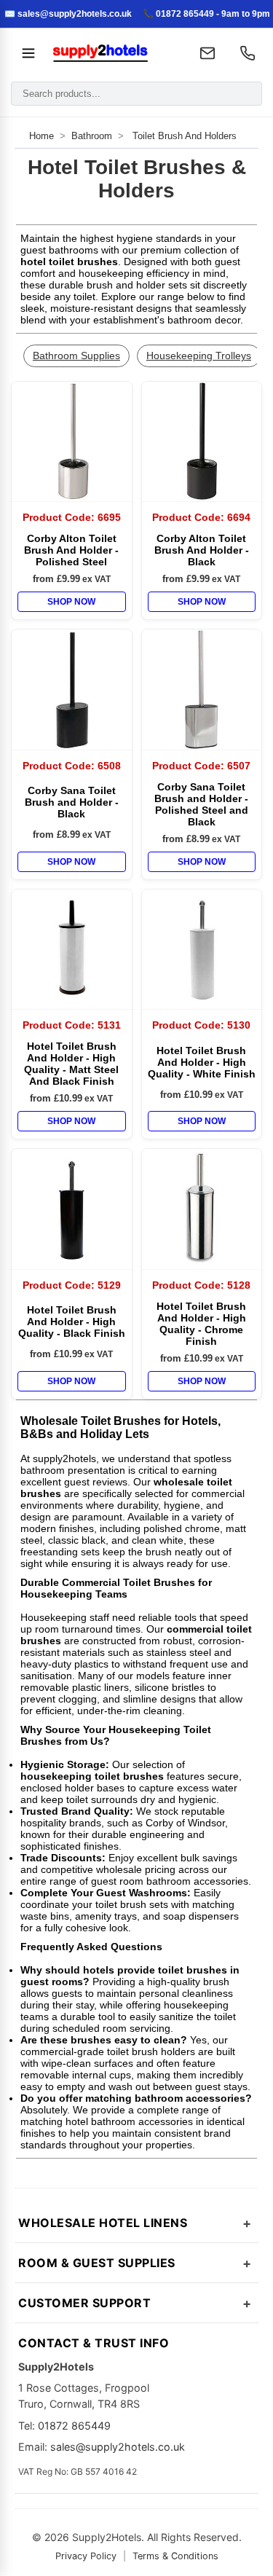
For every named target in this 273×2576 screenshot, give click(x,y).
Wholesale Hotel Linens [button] (103, 2223)
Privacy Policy (86, 2556)
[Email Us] (207, 53)
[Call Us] (248, 53)
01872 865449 (74, 2426)
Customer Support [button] (84, 2303)
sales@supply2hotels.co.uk (118, 2447)
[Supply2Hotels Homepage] (114, 53)
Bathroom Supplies (76, 356)
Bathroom (92, 136)
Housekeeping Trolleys (199, 356)
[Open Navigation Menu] (28, 53)
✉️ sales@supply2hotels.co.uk (68, 14)
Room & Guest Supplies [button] (97, 2263)
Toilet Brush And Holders (185, 136)
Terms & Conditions (175, 2556)
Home (41, 136)
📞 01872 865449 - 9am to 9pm (206, 14)
